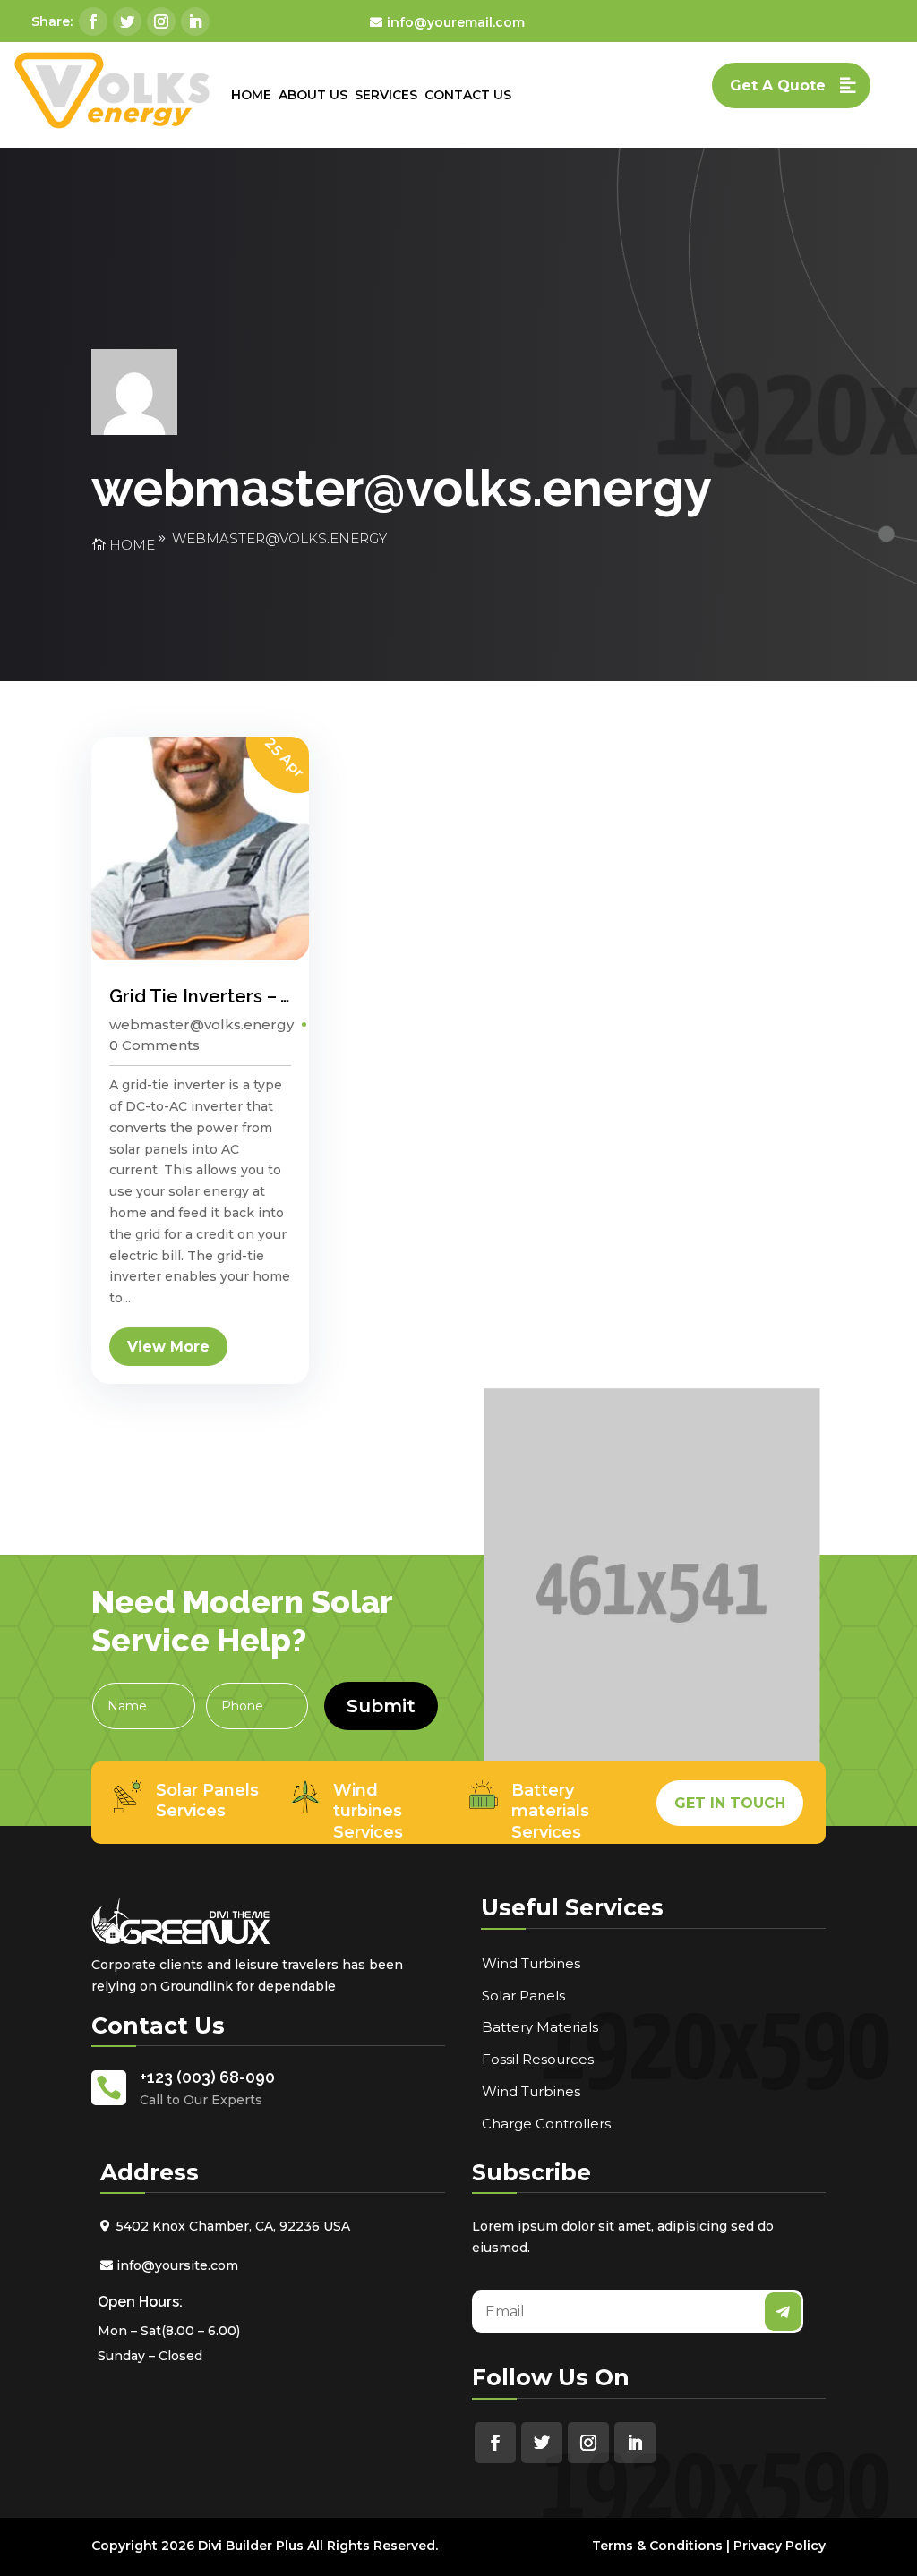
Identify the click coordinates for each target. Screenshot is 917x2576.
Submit (381, 1706)
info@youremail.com (456, 22)
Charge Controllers (546, 2124)
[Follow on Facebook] (93, 21)
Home (251, 95)
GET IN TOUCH (730, 1803)
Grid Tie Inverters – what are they (256, 996)
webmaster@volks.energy (279, 538)
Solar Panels (523, 1996)
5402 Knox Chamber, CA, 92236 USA (233, 2226)
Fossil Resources (538, 2059)
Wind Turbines (531, 1963)
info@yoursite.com (177, 2265)
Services (386, 95)
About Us (313, 95)
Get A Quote (778, 85)
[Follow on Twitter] (127, 21)
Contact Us (468, 95)
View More (168, 1347)
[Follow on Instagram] (161, 21)
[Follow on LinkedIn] (195, 21)
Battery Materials (540, 2027)
